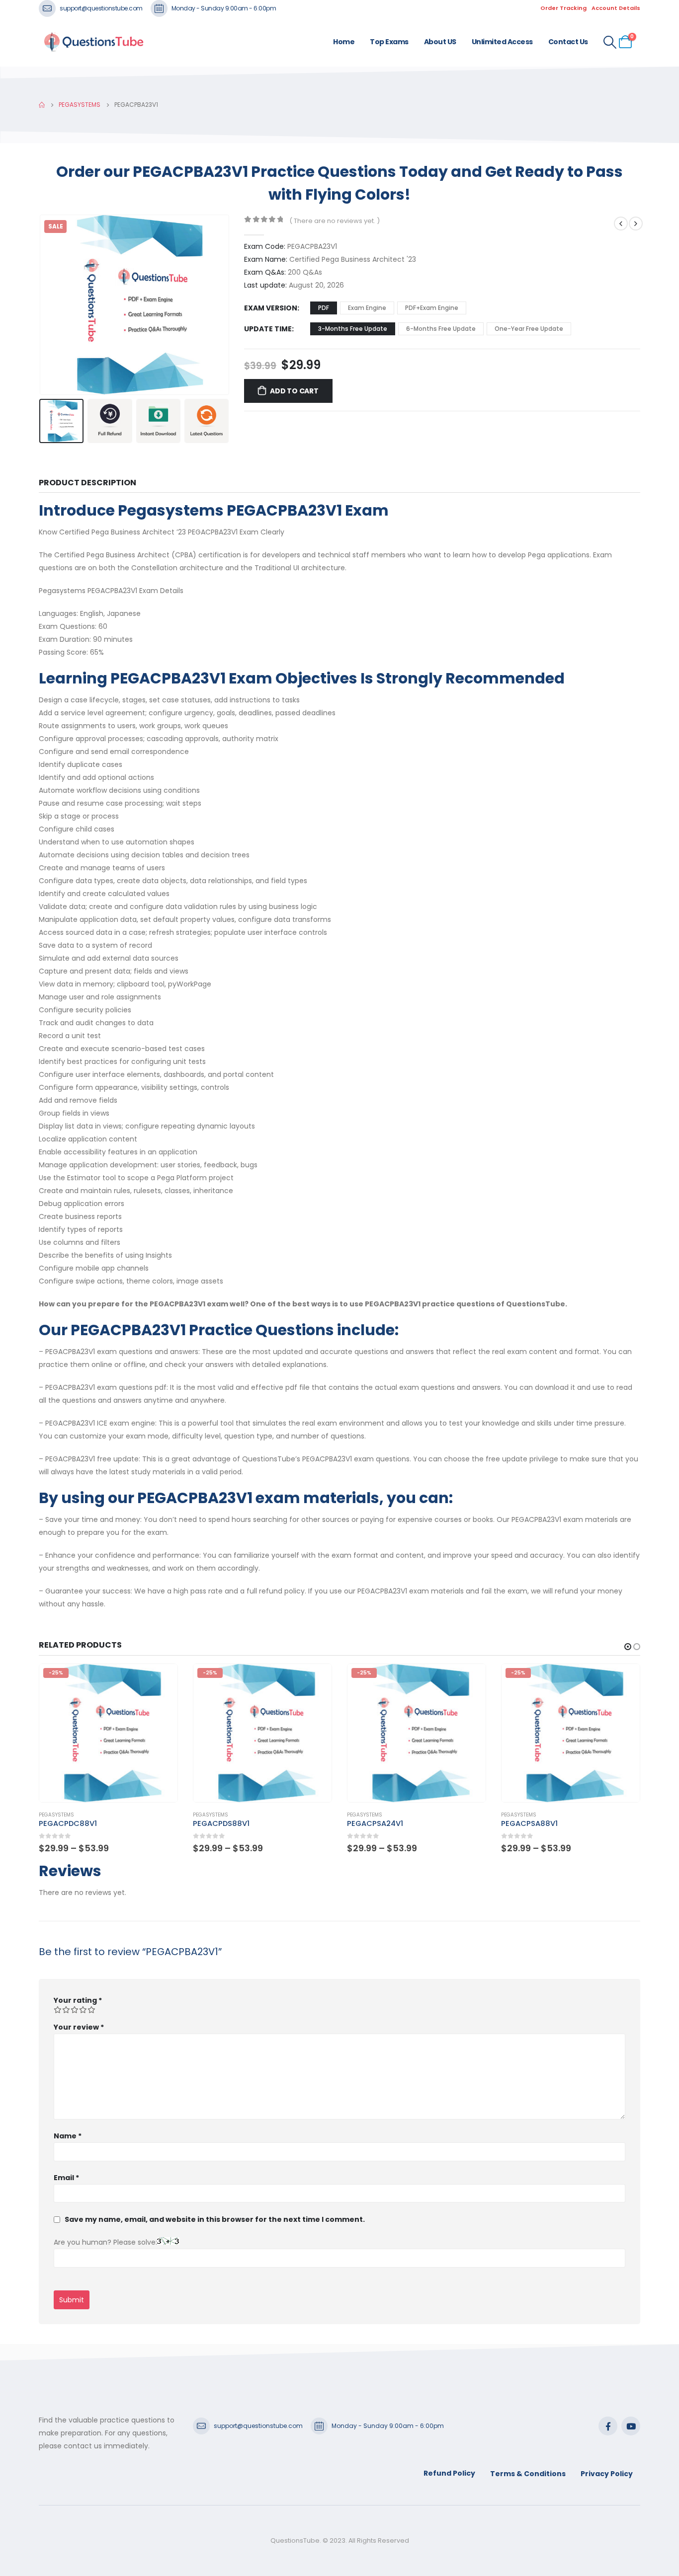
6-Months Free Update (441, 329)
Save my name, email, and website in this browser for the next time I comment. (215, 2219)
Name (68, 2136)
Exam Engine (367, 308)
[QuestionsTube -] (93, 42)
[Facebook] (608, 2426)
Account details (616, 8)
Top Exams (389, 42)
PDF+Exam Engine (432, 308)
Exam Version (271, 308)
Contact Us (568, 42)
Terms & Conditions (528, 2474)
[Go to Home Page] (42, 105)
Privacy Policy (607, 2474)
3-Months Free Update (353, 329)
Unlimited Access (502, 42)
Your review (79, 2027)
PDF (324, 308)
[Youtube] (631, 2426)
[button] (41, 304)
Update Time (268, 329)
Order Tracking (563, 8)
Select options (161, 1680)
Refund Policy (449, 2473)
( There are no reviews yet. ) (335, 221)
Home (344, 42)
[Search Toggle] (610, 42)
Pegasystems (56, 1815)
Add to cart (294, 391)
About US (440, 42)
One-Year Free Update (529, 329)
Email (66, 2178)
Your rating (78, 2000)
